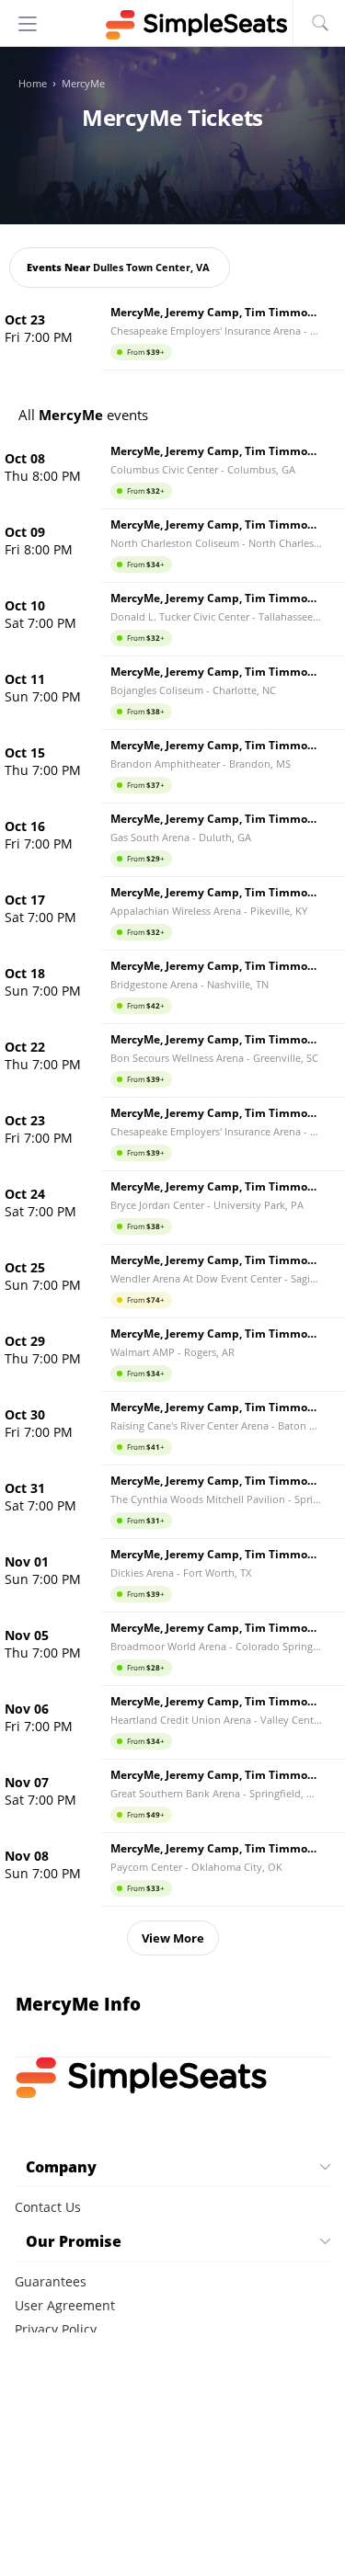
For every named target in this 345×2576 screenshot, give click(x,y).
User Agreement (65, 2305)
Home (33, 84)
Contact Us (48, 2207)
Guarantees (51, 2281)
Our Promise (74, 2241)
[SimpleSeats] (173, 25)
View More (173, 1938)
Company (61, 2167)
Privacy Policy (56, 2329)
